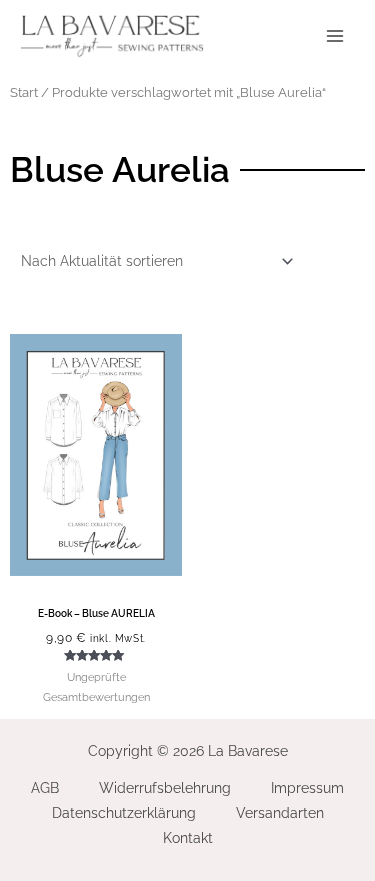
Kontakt (188, 838)
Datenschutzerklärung (124, 813)
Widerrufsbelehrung (165, 788)
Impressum (307, 788)
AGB (45, 788)
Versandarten (280, 813)
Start (24, 92)
